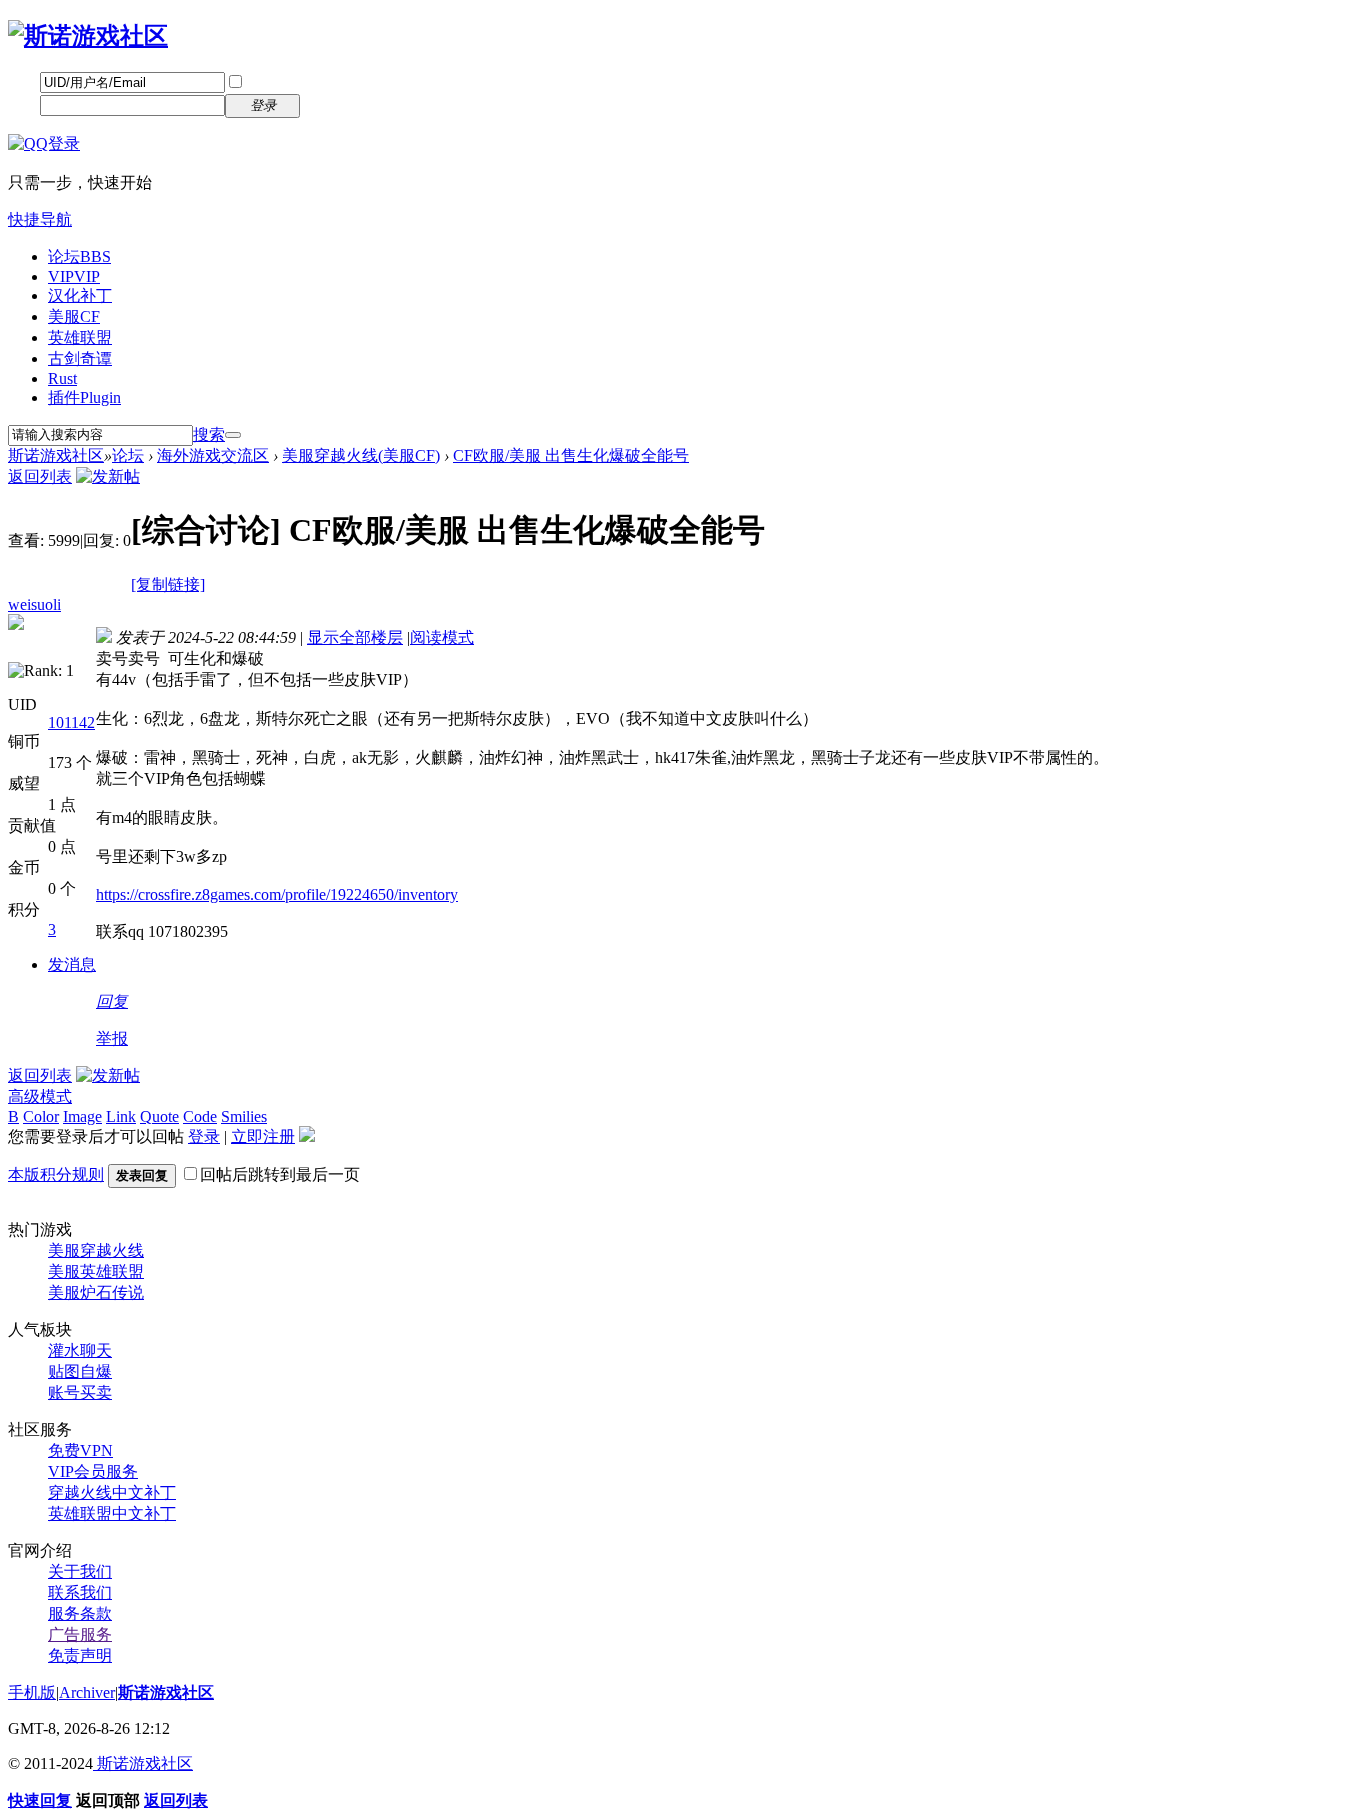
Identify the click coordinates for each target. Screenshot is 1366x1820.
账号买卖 (80, 1392)
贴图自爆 (80, 1371)
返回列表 (40, 476)
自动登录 (277, 82)
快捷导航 (40, 219)
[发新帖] (108, 476)
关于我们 (80, 1571)
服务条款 (80, 1613)
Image (82, 1116)
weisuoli (34, 604)
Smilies (244, 1116)
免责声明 (80, 1655)
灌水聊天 (80, 1350)
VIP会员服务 (93, 1471)
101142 (71, 722)
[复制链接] (168, 584)
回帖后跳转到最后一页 (280, 1174)
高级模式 (40, 1096)
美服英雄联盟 (96, 1271)
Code (200, 1116)
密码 (24, 104)
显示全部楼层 (355, 637)
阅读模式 (442, 637)
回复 (112, 1001)
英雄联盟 (80, 337)
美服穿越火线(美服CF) (361, 455)
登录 (204, 1136)
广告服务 (80, 1634)
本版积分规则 (56, 1174)
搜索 (209, 434)
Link (121, 1116)
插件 (84, 397)
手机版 (32, 1692)
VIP (74, 276)
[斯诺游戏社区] (88, 36)
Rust (62, 378)
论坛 (79, 256)
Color (41, 1116)
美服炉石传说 (96, 1292)
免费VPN (80, 1450)
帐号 (24, 81)
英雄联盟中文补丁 (112, 1513)
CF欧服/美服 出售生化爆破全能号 (571, 455)
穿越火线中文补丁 (112, 1492)
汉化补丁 (80, 295)
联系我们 (80, 1592)
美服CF (74, 316)
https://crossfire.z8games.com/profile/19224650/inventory (277, 894)
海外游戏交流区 (213, 455)
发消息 (72, 964)
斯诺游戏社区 (56, 455)
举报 (112, 1038)
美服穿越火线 (96, 1250)
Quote (159, 1116)
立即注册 (345, 104)
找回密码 (345, 81)
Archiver (87, 1692)
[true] (233, 435)
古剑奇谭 (80, 358)
